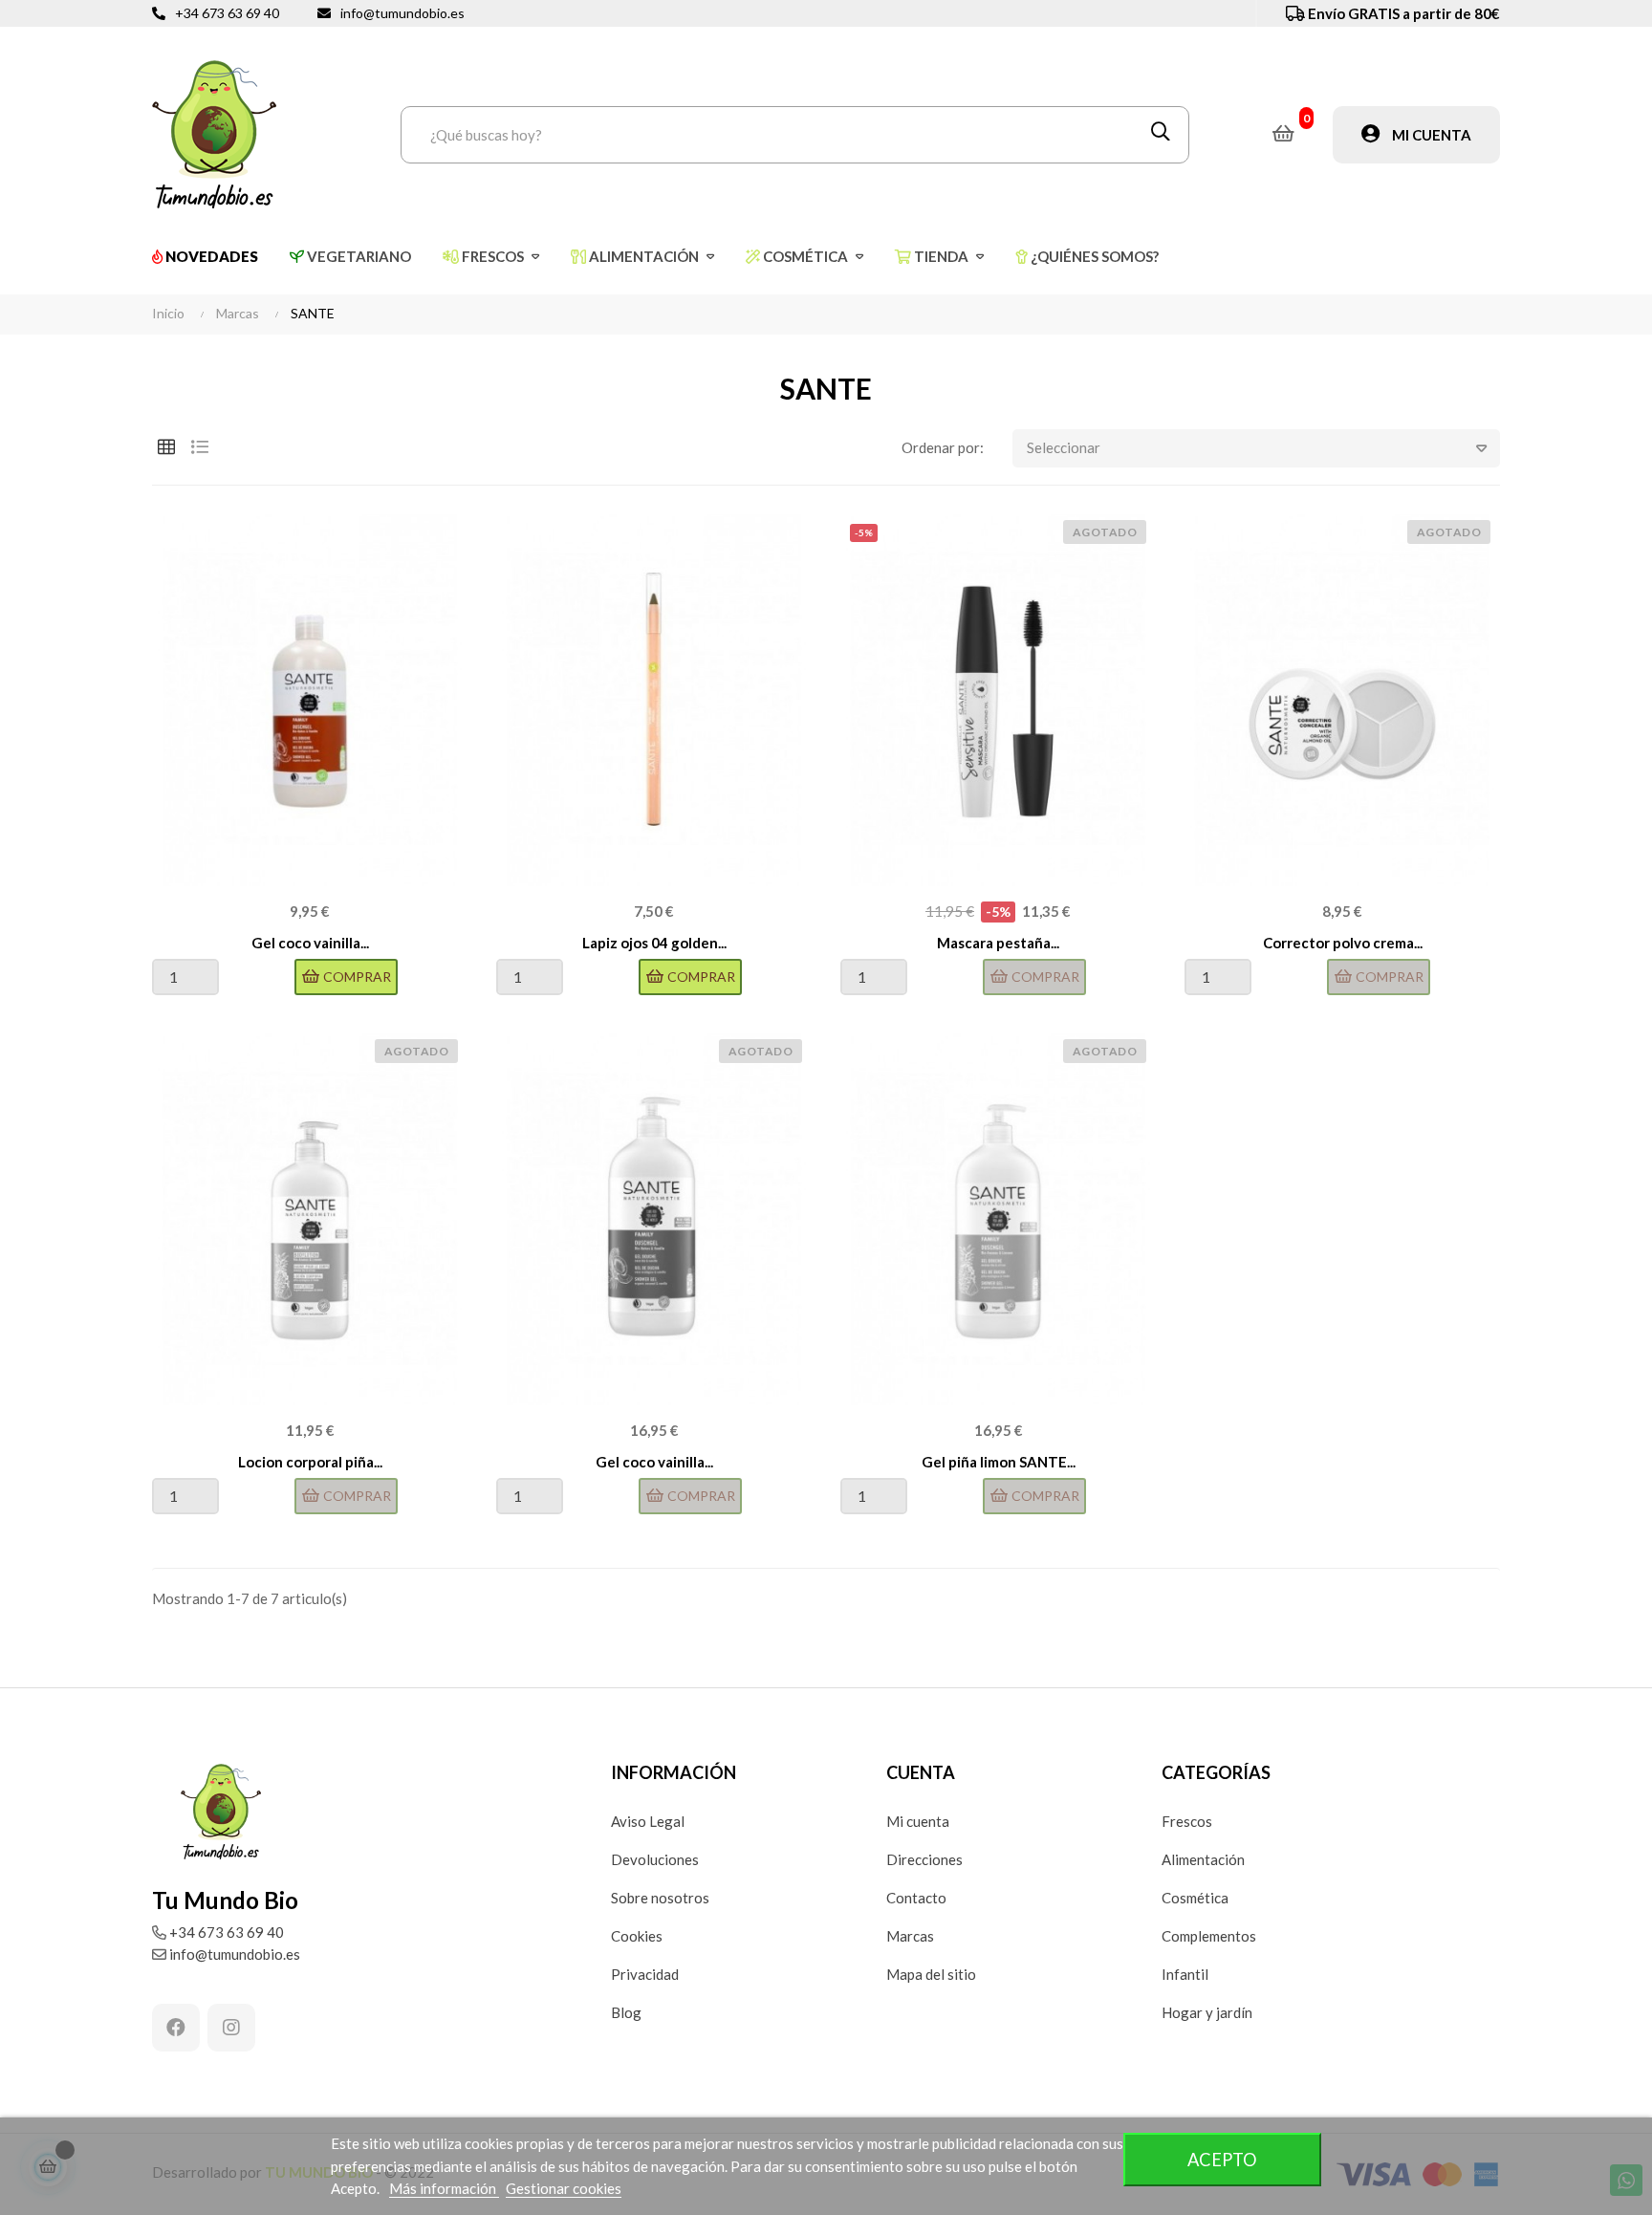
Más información (444, 2188)
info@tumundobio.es (402, 13)
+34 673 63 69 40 (227, 13)
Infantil (1185, 1974)
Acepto (1222, 2160)
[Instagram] (231, 2028)
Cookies (637, 1936)
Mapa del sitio (931, 1974)
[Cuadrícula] (166, 447)
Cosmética (1195, 1898)
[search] (1161, 135)
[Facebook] (176, 2028)
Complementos (1209, 1936)
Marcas (910, 1936)
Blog (626, 2012)
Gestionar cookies (564, 2188)
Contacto (916, 1898)
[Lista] (200, 447)
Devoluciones (655, 1859)
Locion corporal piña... (310, 1462)
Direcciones (924, 1859)
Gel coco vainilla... (310, 943)
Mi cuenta (918, 1821)
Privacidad (645, 1974)
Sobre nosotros (660, 1898)
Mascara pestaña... (998, 943)
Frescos (1187, 1821)
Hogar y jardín (1207, 2012)
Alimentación (1203, 1859)
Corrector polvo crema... (1343, 943)
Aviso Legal (648, 1821)
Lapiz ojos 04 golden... (654, 943)
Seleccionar (1064, 447)
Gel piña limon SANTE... (999, 1462)
